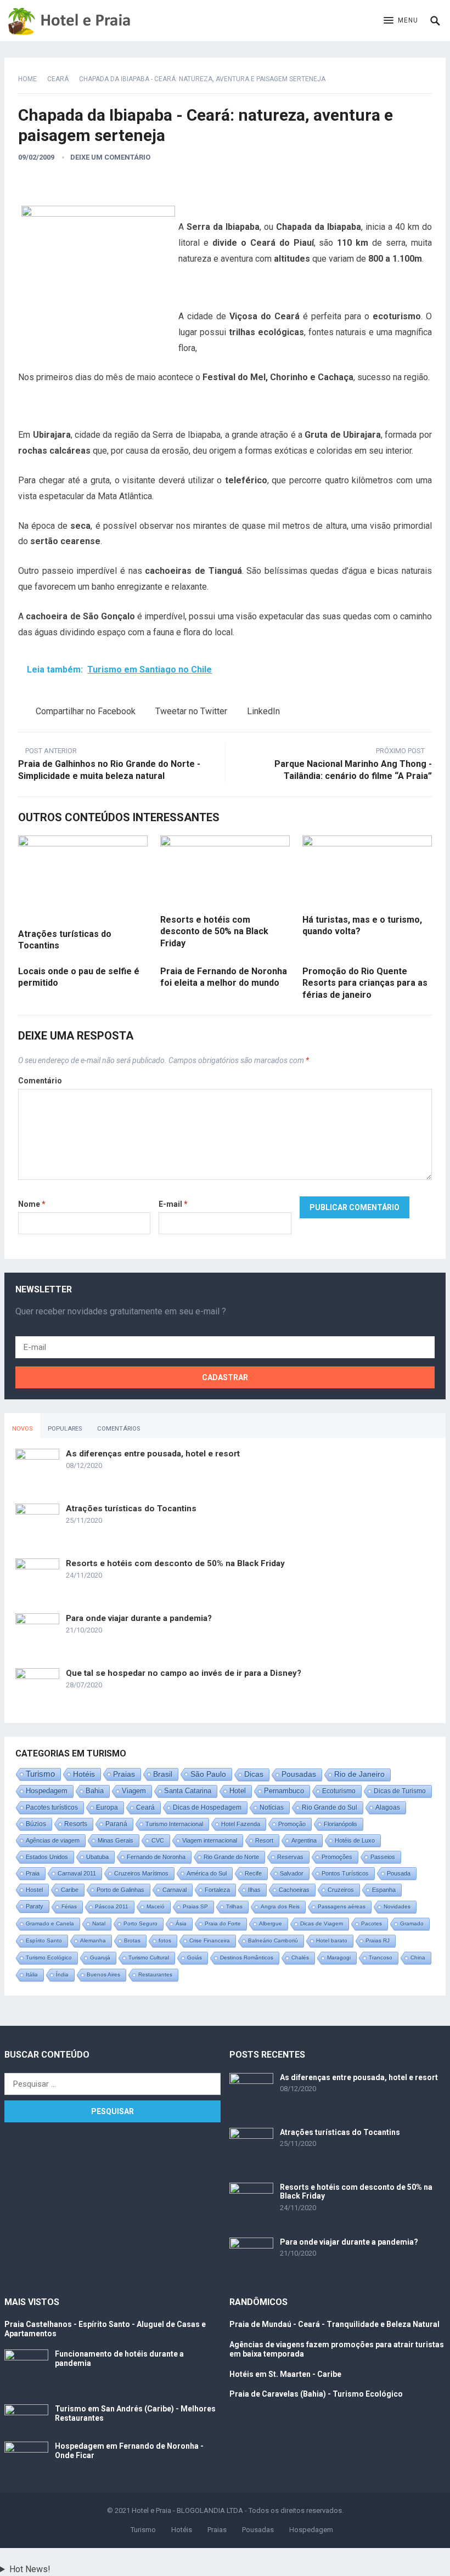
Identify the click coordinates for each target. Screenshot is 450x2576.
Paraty (35, 1906)
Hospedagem (47, 1791)
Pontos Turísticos (345, 1873)
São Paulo (208, 1774)
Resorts (76, 1824)
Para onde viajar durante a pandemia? (139, 1618)
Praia (33, 1873)
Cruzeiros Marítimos (141, 1873)
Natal (99, 1923)
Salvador (292, 1873)
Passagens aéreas (342, 1906)
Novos (22, 1429)
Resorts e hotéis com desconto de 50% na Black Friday (214, 931)
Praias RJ (378, 1941)
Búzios (36, 1824)
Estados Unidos (47, 1857)
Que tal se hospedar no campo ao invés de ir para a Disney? (184, 1673)
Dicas (254, 1774)
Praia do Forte (223, 1923)
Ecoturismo (339, 1791)
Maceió (156, 1906)
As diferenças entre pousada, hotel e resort (153, 1454)
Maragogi (339, 1958)
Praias (124, 1774)
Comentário (40, 1081)
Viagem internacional (210, 1840)
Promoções (337, 1857)
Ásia (181, 1923)
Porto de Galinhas (120, 1890)
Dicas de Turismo (400, 1791)
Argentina (304, 1840)
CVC (158, 1840)
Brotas (132, 1941)
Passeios (383, 1857)
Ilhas (254, 1890)
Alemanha (93, 1941)
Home (27, 79)
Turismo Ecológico (49, 1958)
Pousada (399, 1873)
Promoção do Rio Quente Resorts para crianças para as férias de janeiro (365, 983)
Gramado (412, 1923)
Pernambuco (284, 1791)
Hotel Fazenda (241, 1824)
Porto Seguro (140, 1923)
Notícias (272, 1807)
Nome (32, 1204)
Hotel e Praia (151, 2510)
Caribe (70, 1890)
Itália (32, 1975)
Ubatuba (97, 1857)
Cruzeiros (341, 1890)
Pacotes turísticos (52, 1807)
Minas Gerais (116, 1840)
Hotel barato (332, 1941)
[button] (401, 21)
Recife (253, 1873)
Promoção (292, 1824)
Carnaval (175, 1890)
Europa (107, 1807)
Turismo (40, 1774)
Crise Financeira (210, 1941)
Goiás (195, 1958)
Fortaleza (217, 1890)
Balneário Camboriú (273, 1941)
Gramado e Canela (50, 1923)
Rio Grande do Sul (330, 1807)
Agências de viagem (53, 1840)
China (418, 1958)
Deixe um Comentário (110, 157)
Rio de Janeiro (359, 1774)
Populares (65, 1429)
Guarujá (100, 1958)
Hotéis (84, 1774)
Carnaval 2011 (77, 1873)
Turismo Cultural (149, 1958)
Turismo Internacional (174, 1824)
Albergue (271, 1923)
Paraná (116, 1824)
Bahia (95, 1791)
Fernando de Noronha (156, 1857)
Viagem (134, 1791)
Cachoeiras (294, 1890)
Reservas (290, 1857)
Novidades (397, 1906)
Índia (62, 1975)
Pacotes (372, 1923)
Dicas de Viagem (322, 1923)
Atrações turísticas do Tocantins (131, 1509)
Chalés (300, 1958)
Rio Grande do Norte (231, 1857)
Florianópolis (341, 1824)
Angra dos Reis (280, 1906)
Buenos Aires (103, 1975)
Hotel (238, 1791)
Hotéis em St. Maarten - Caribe (285, 2374)
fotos (165, 1941)
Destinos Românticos (247, 1958)
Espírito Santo (44, 1941)
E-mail (173, 1204)
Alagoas (388, 1807)
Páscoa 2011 (112, 1906)
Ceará (58, 79)
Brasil (163, 1774)
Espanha (384, 1890)
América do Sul (207, 1873)
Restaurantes (155, 1975)
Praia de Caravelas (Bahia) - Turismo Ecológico (316, 2394)
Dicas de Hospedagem (207, 1807)
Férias (69, 1906)
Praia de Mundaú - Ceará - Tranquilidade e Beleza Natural (334, 2324)
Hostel (34, 1890)
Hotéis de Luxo (355, 1840)
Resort (264, 1840)
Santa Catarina (188, 1791)
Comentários (119, 1429)
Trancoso (381, 1958)
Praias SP (195, 1906)
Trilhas (234, 1906)
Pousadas (299, 1774)
